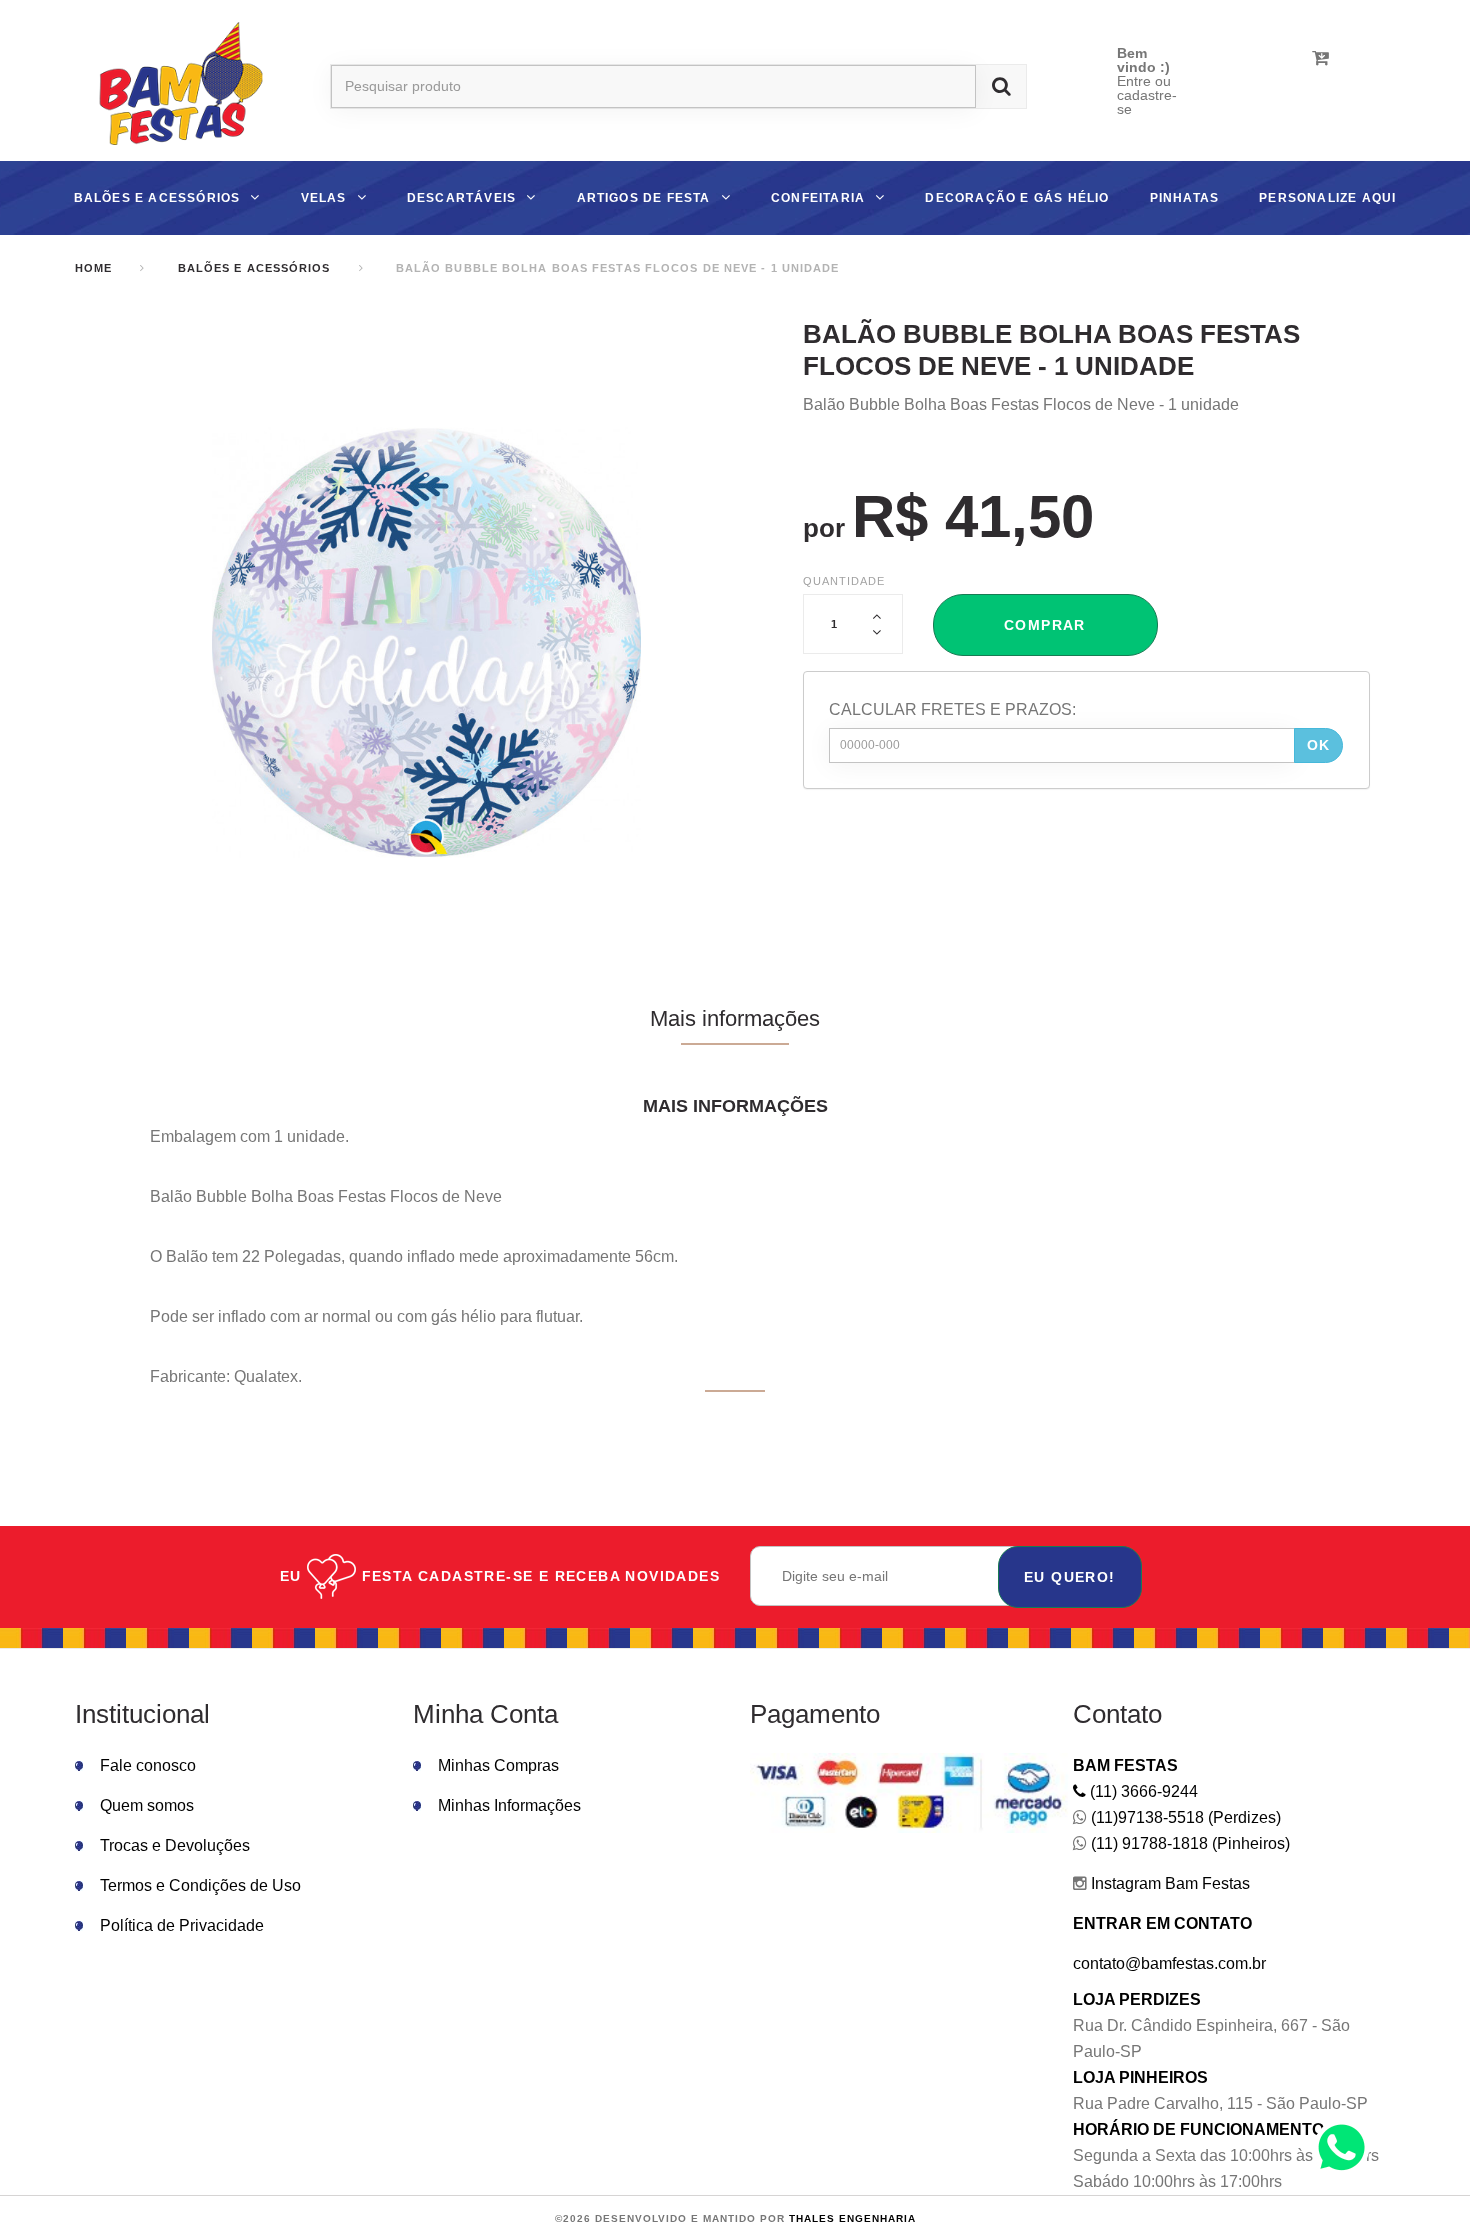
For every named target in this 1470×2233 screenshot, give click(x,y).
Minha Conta (485, 1714)
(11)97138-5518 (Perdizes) (1184, 1817)
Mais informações (735, 1018)
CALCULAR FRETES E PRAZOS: (952, 709)
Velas (324, 198)
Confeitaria (818, 198)
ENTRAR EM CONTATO (1162, 1923)
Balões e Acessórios (157, 198)
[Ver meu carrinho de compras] (1320, 58)
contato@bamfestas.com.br (1169, 1963)
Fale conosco (148, 1765)
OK (1319, 745)
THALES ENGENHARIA (852, 2218)
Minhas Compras (498, 1765)
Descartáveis (461, 198)
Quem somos (147, 1805)
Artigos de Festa (644, 198)
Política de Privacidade (182, 1925)
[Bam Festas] (172, 86)
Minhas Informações (509, 1805)
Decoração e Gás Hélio (1017, 198)
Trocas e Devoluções (175, 1845)
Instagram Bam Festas (1168, 1883)
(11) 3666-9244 (1142, 1791)
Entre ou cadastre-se (1147, 95)
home (93, 268)
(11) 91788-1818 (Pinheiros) (1188, 1843)
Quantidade (844, 581)
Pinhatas (1185, 198)
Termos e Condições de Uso (200, 1885)
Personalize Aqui (1327, 198)
